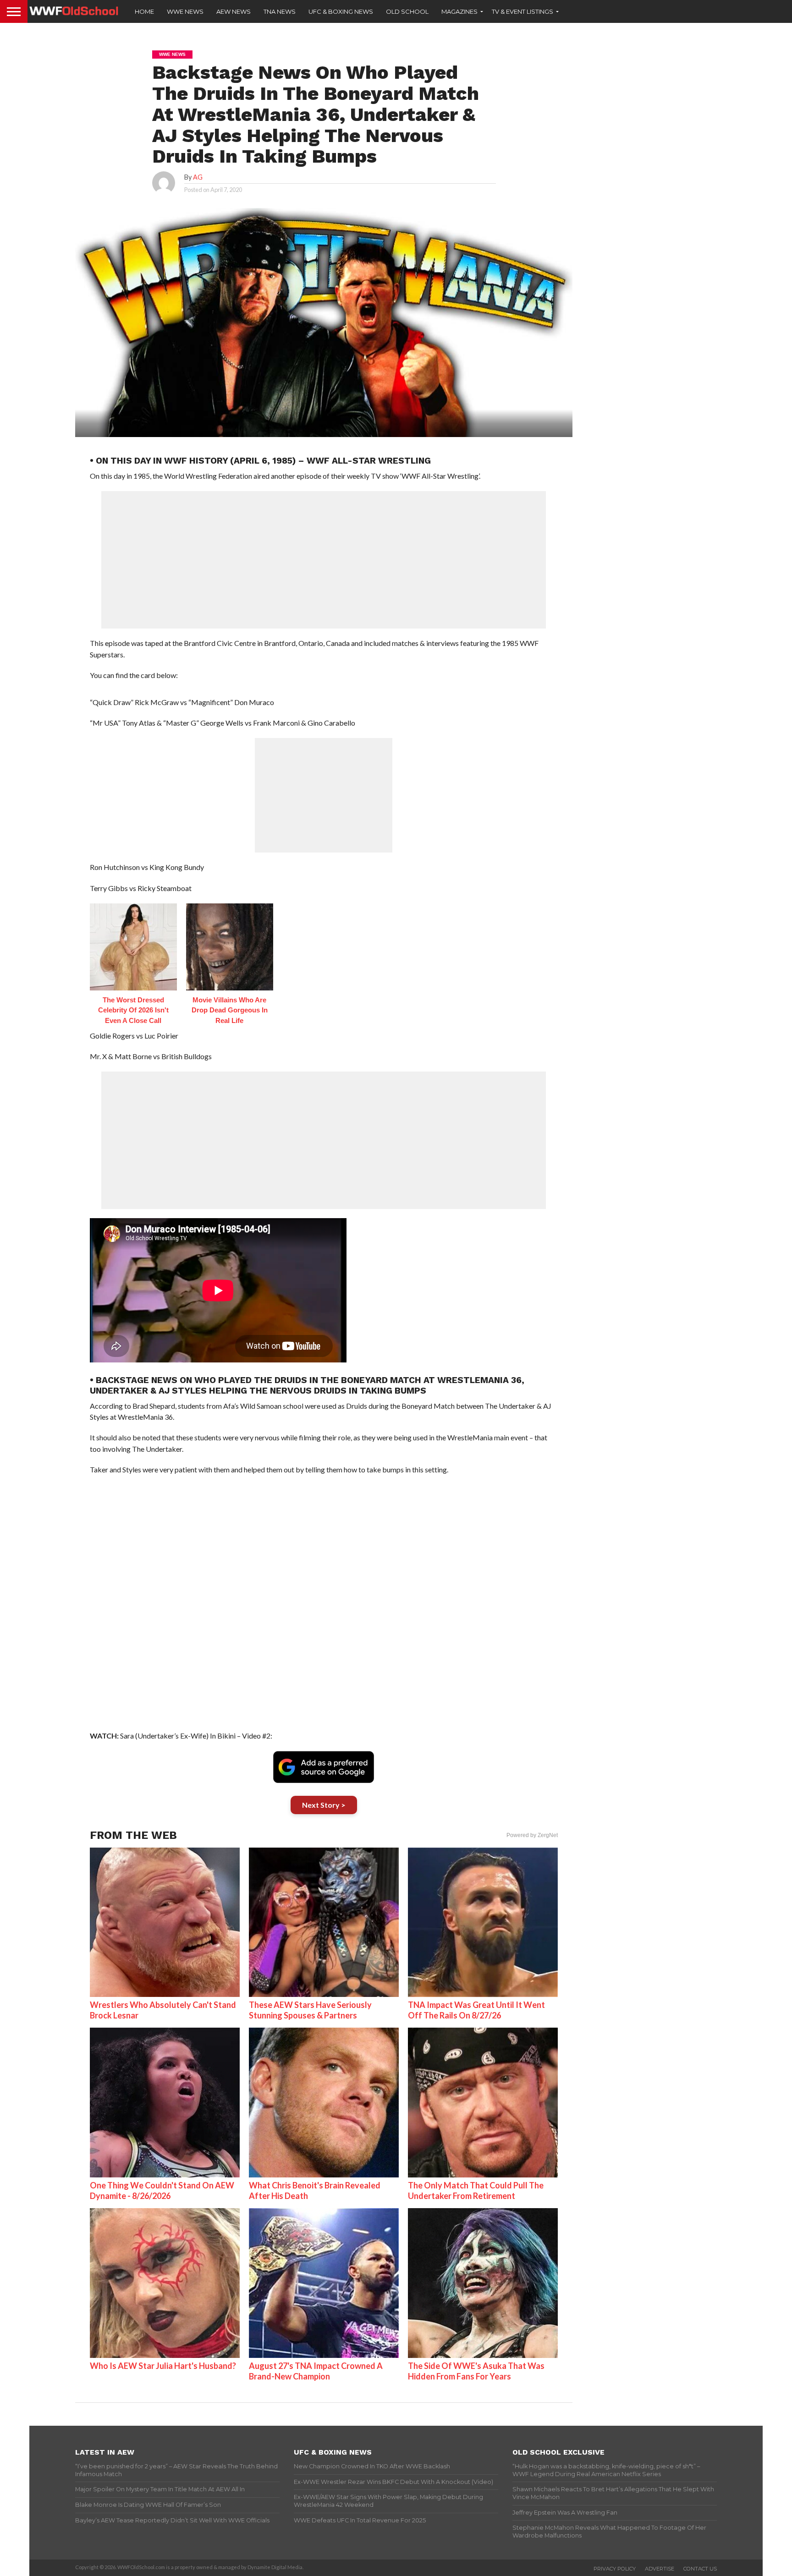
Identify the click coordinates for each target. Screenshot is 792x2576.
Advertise (660, 2569)
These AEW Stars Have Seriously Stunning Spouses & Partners (310, 2010)
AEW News (234, 11)
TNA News (280, 11)
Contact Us (700, 2569)
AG (198, 177)
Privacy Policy (615, 2569)
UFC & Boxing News (341, 11)
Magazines (459, 11)
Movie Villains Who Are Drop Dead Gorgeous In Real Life (230, 1010)
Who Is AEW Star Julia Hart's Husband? (163, 2366)
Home (144, 11)
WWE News (185, 11)
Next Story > (324, 1805)
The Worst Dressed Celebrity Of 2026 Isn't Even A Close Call (133, 1010)
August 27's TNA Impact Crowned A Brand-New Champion (316, 2371)
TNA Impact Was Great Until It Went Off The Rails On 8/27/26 (476, 2010)
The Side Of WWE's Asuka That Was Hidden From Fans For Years (476, 2371)
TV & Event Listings (522, 11)
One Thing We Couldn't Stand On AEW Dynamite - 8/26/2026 (162, 2190)
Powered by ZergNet (532, 1835)
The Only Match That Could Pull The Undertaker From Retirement (476, 2190)
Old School (407, 11)
